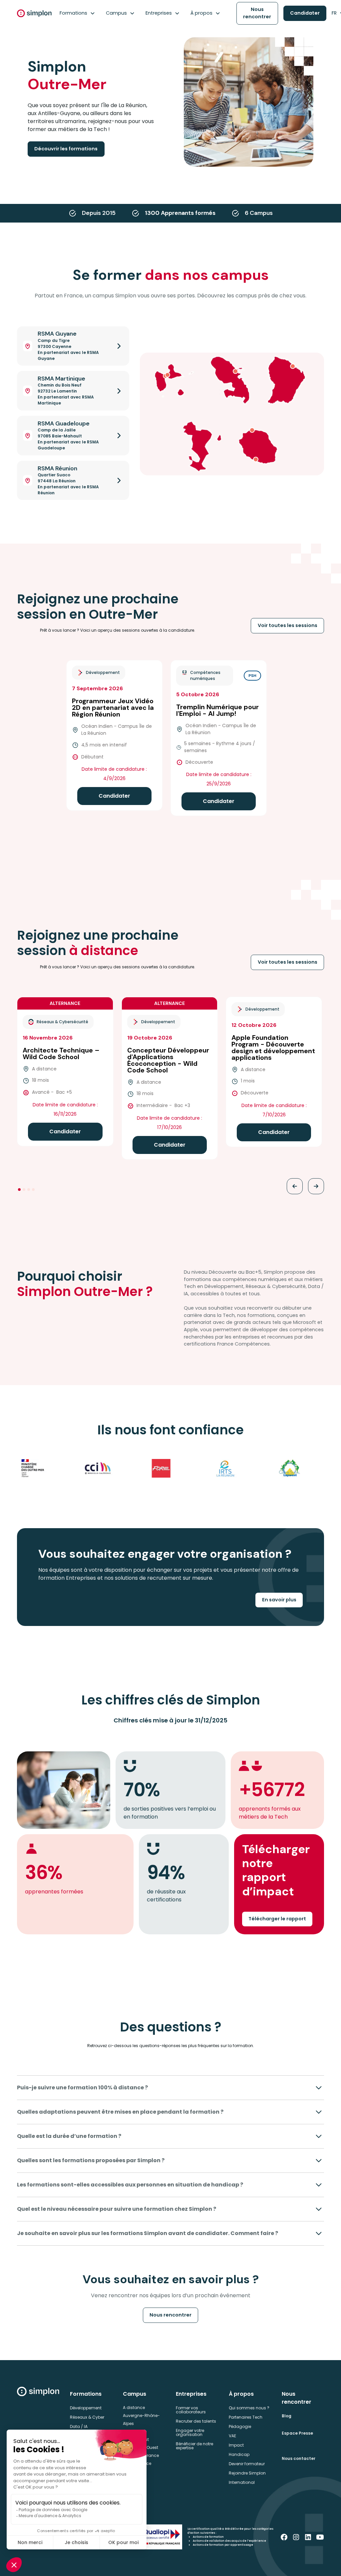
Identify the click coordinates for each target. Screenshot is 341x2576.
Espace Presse (297, 2433)
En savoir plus (279, 1600)
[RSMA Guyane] (293, 366)
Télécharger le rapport (277, 1919)
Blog (287, 2416)
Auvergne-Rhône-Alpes (141, 2419)
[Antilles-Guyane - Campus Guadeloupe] (168, 375)
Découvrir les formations (66, 149)
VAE (232, 2436)
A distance (134, 2408)
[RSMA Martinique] (235, 371)
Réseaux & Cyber (87, 2417)
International (242, 2482)
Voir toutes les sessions (288, 625)
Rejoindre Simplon (247, 2473)
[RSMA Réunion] (256, 459)
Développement (86, 2408)
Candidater (305, 13)
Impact (236, 2445)
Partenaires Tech (246, 2417)
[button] (77, 13)
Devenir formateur (247, 2464)
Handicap (239, 2454)
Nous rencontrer (257, 13)
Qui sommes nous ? (249, 2408)
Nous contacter (299, 2458)
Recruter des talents (196, 2421)
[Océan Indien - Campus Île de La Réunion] (252, 430)
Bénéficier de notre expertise (194, 2446)
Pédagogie (240, 2426)
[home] (34, 13)
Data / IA (79, 2426)
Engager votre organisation (190, 2432)
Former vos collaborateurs (191, 2410)
